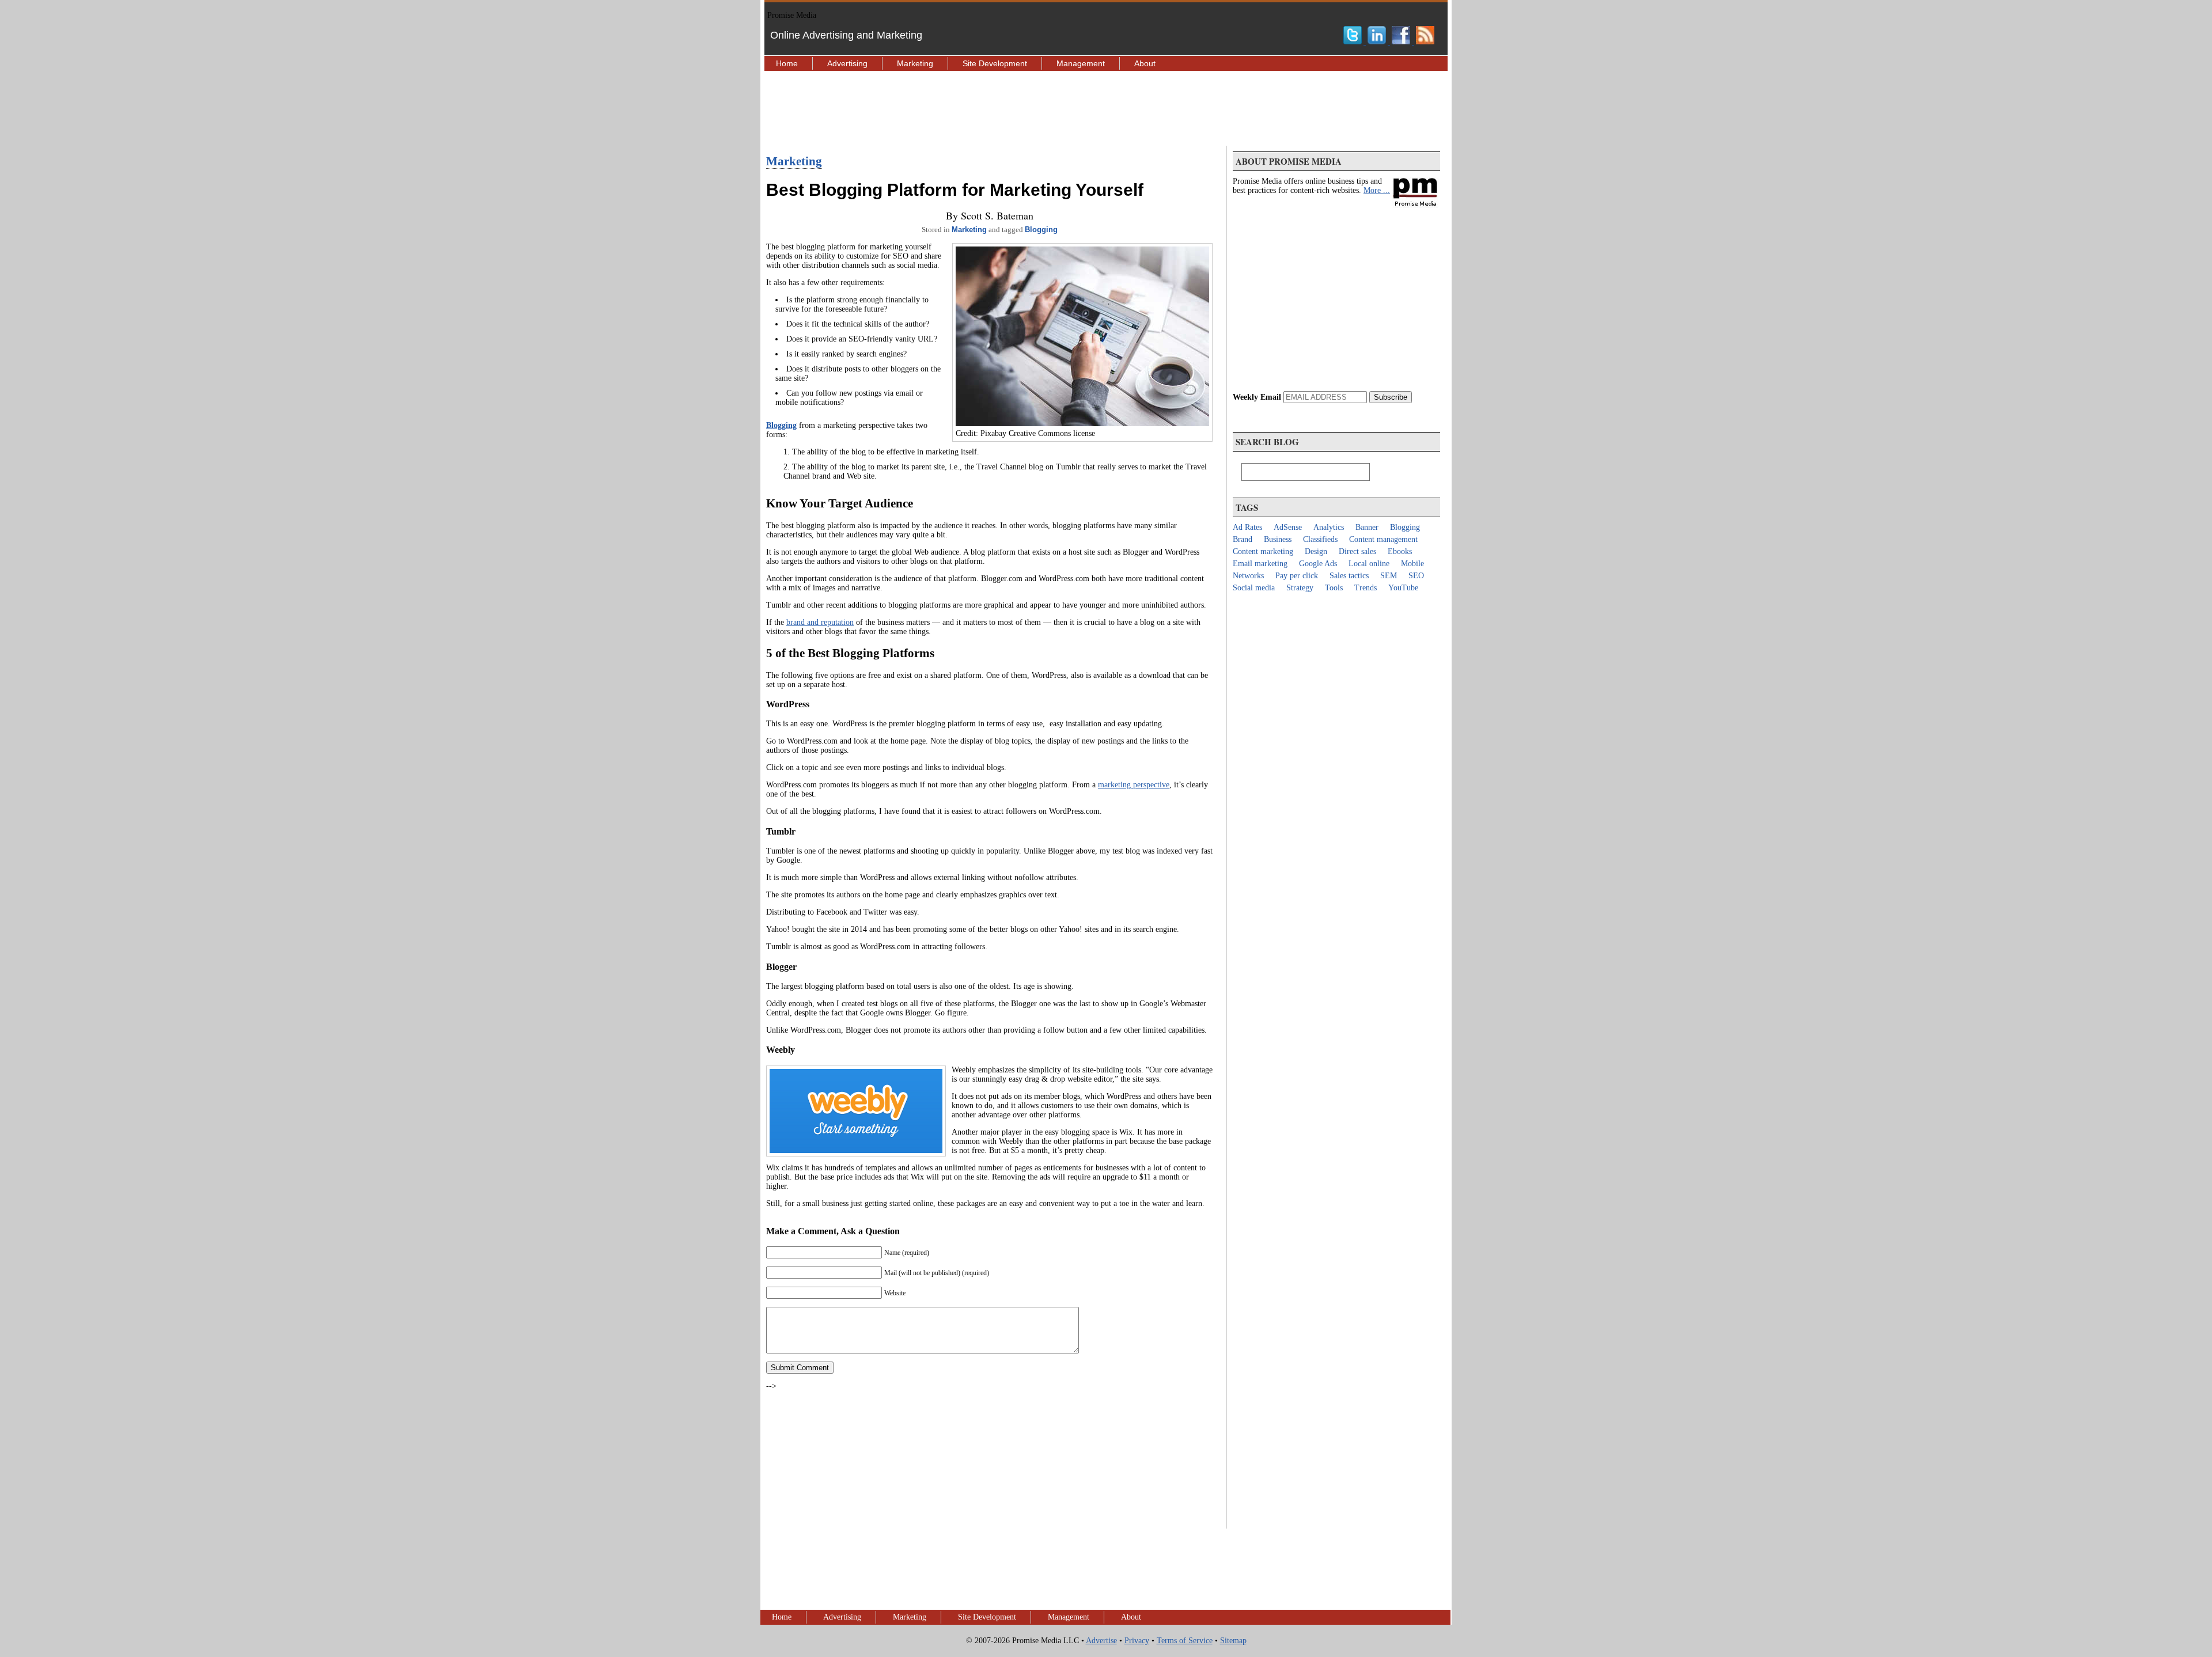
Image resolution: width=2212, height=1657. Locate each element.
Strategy (1300, 588)
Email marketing (1260, 564)
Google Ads (1318, 564)
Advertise (1101, 1641)
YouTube (1403, 588)
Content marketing (1263, 551)
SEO (1416, 576)
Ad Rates (1247, 527)
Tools (1334, 588)
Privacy (1137, 1641)
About (1145, 63)
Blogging (1041, 230)
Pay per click (1297, 576)
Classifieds (1320, 539)
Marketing (915, 63)
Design (1316, 551)
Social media (1254, 588)
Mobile (1412, 564)
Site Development (995, 63)
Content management (1383, 539)
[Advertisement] (1106, 108)
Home (787, 63)
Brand (1243, 539)
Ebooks (1400, 551)
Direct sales (1357, 551)
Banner (1367, 527)
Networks (1248, 576)
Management (1081, 63)
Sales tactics (1349, 576)
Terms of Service (1185, 1641)
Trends (1366, 588)
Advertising (847, 63)
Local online (1369, 564)
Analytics (1329, 527)
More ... (1377, 190)
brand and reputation (820, 622)
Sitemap (1233, 1641)
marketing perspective (1134, 785)
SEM (1389, 576)
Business (1278, 539)
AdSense (1288, 527)
